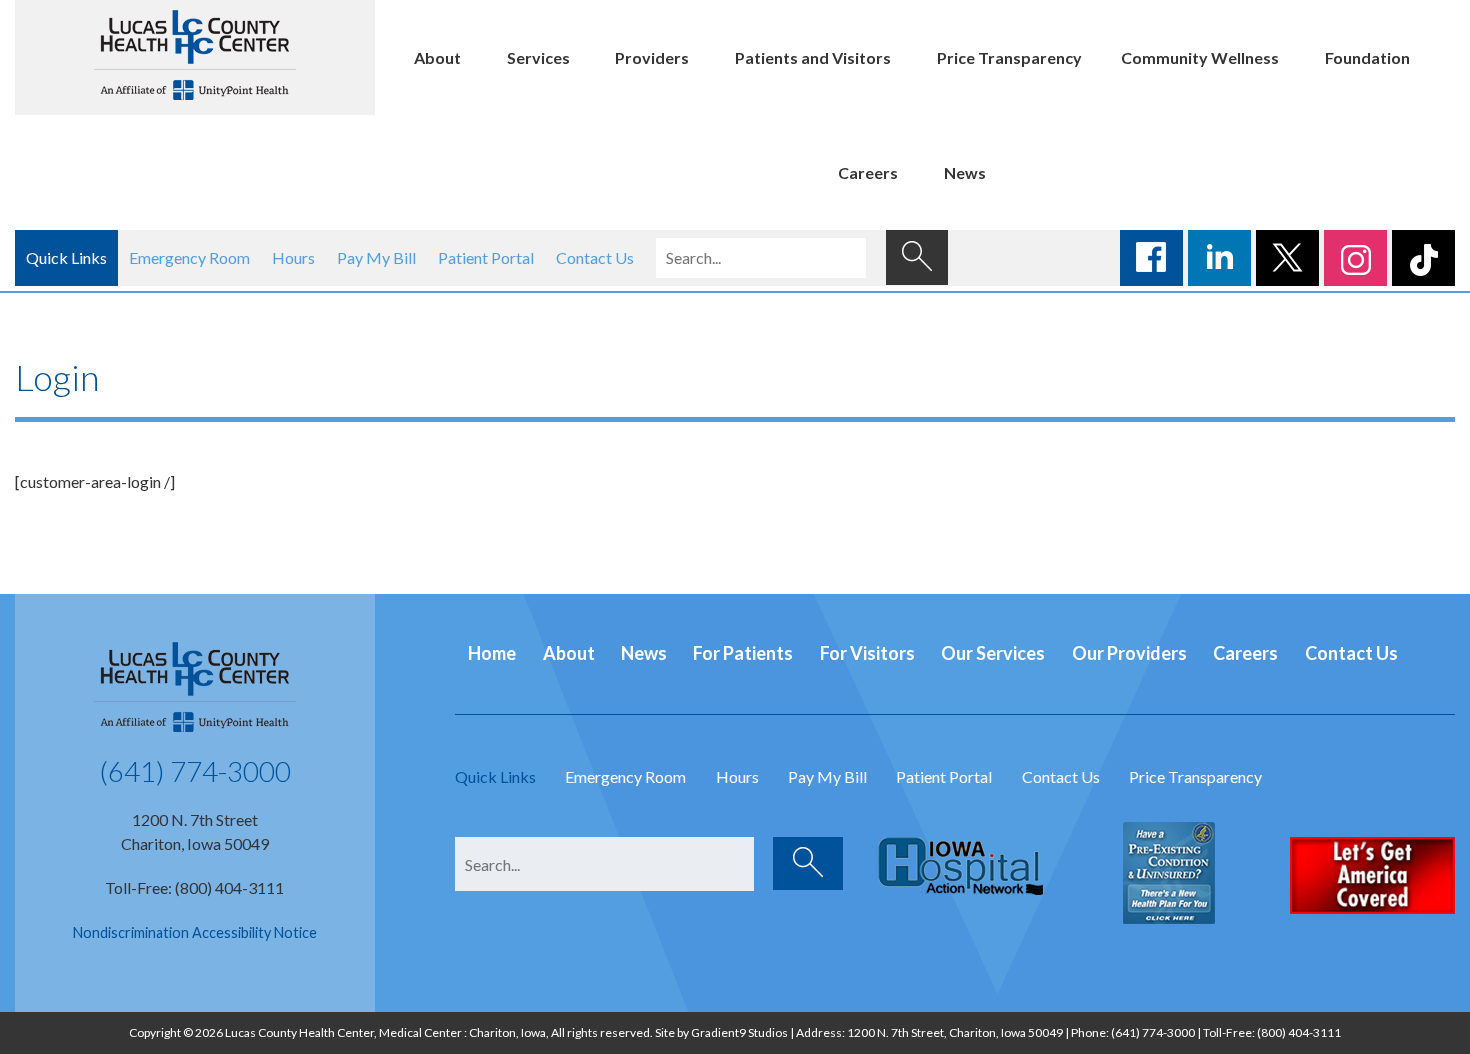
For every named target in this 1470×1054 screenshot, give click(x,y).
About (437, 57)
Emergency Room (189, 257)
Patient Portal (486, 257)
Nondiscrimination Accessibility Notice (195, 932)
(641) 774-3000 (195, 771)
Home (492, 653)
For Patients (743, 653)
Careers (868, 172)
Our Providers (1129, 653)
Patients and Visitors (813, 57)
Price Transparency (1009, 57)
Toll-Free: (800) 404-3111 (194, 887)
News (965, 172)
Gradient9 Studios (739, 1032)
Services (538, 57)
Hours (293, 257)
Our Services (993, 653)
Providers (652, 57)
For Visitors (867, 653)
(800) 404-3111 (1299, 1032)
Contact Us (595, 257)
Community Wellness (1200, 57)
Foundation (1367, 57)
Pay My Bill (376, 257)
